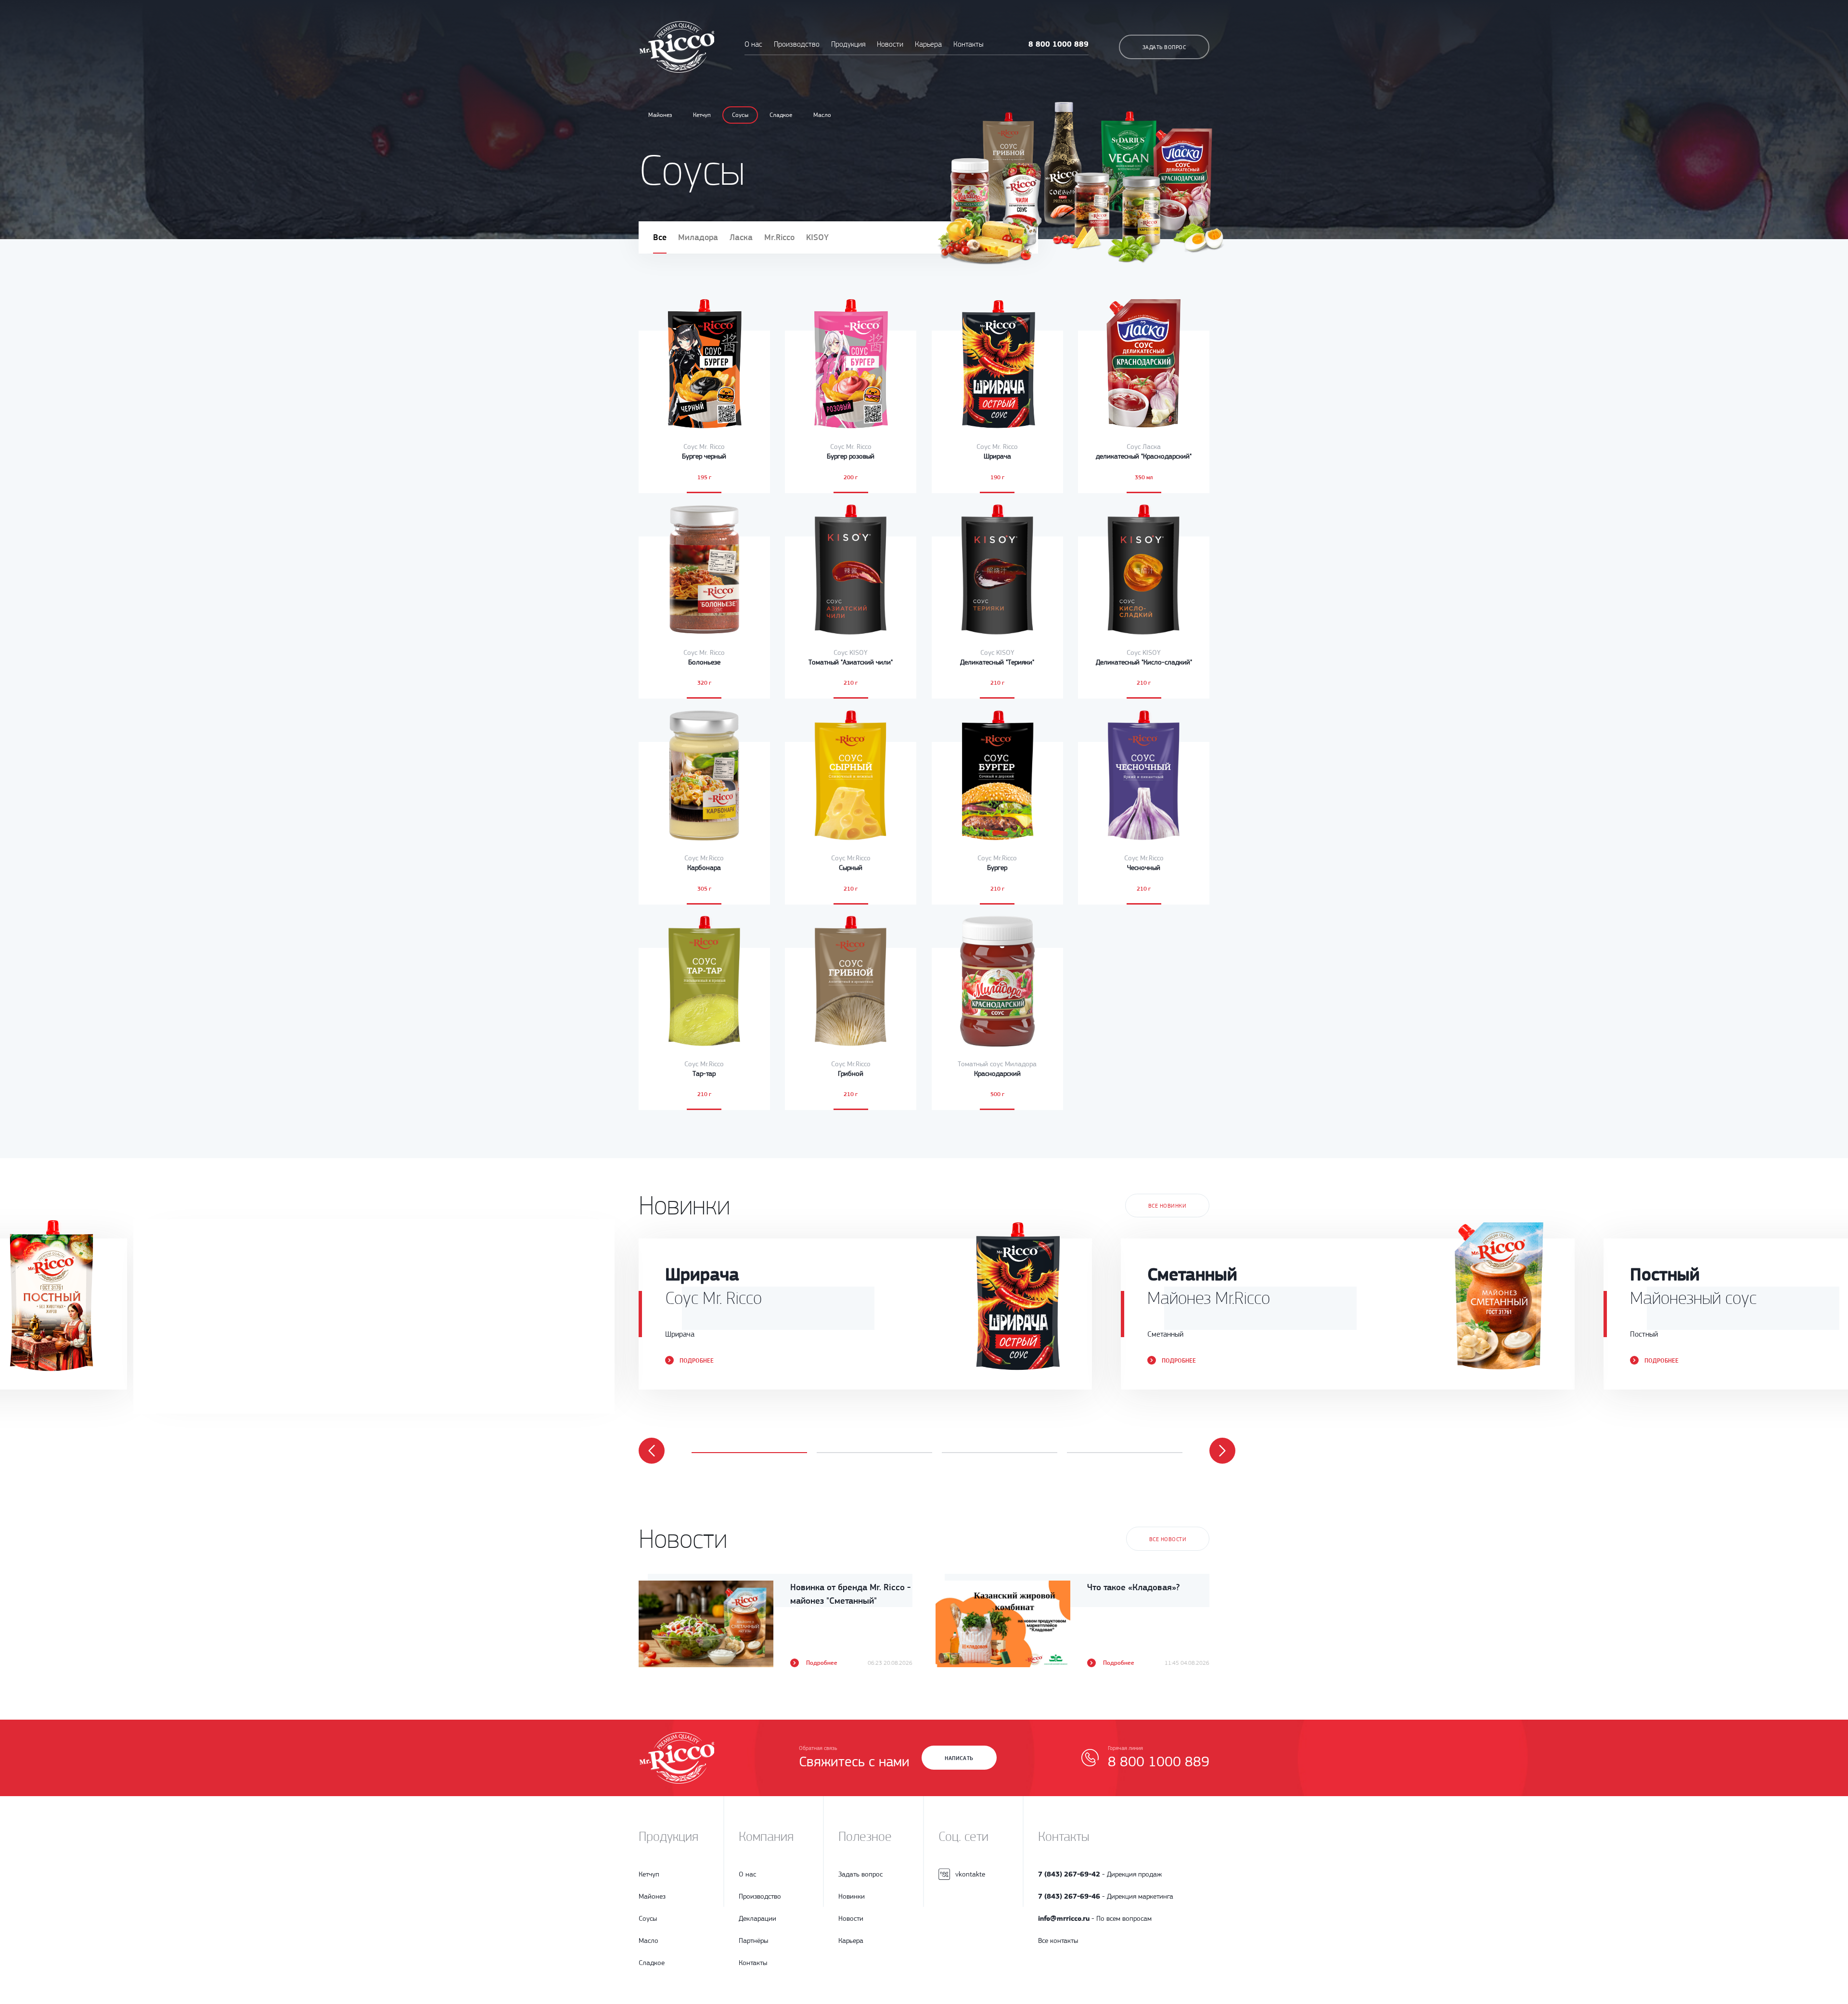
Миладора (698, 237)
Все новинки (1167, 1206)
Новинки (852, 1896)
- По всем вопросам (1095, 1918)
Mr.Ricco (779, 237)
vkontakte (970, 1874)
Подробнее (214, 1360)
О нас (753, 44)
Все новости (1168, 1539)
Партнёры (753, 1940)
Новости (890, 44)
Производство (797, 44)
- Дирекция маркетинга (1106, 1896)
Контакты (968, 44)
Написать (959, 1758)
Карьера (928, 44)
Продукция (849, 44)
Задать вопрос (1164, 47)
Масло (822, 115)
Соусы (740, 115)
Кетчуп (702, 115)
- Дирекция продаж (1100, 1874)
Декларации (757, 1918)
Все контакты (1058, 1940)
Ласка (741, 237)
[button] (749, 1453)
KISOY (817, 237)
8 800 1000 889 (1059, 44)
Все (660, 237)
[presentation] (652, 1451)
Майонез (660, 115)
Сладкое (781, 115)
